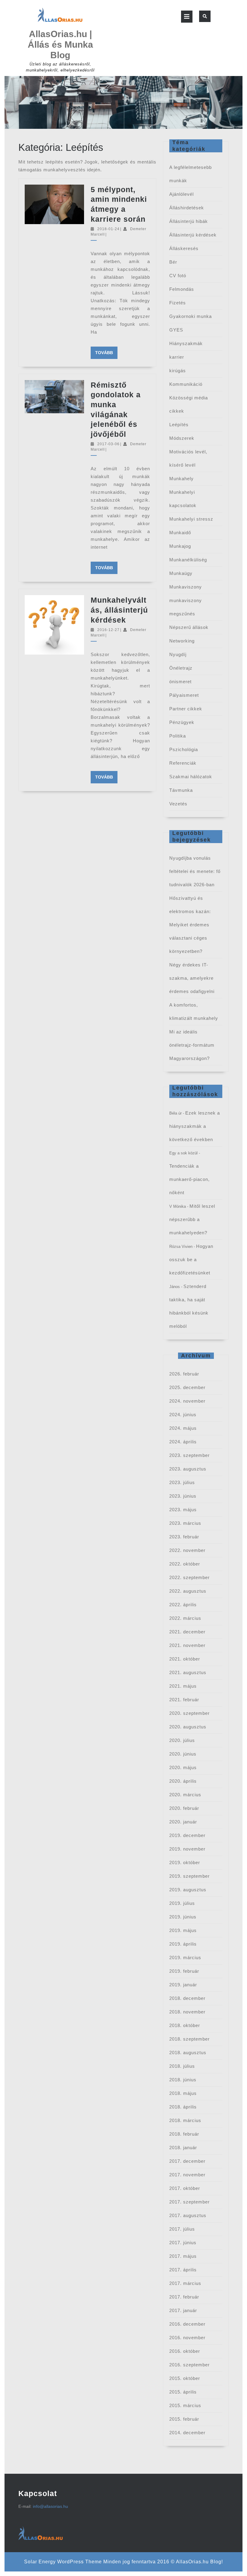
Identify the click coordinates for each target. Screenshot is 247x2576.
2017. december (187, 2161)
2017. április (183, 2270)
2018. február (184, 2134)
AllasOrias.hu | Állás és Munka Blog (60, 44)
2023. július (182, 1482)
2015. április (183, 2392)
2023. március (185, 1523)
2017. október (185, 2188)
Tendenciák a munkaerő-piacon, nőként (189, 1179)
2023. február (184, 1537)
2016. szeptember (189, 2365)
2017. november (187, 2175)
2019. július (182, 1903)
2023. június (183, 1496)
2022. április (183, 1605)
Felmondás (182, 289)
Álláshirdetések (187, 208)
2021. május (183, 1686)
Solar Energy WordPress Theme (63, 2562)
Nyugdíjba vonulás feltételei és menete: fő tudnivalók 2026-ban (195, 871)
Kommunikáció (186, 384)
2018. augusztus (188, 2053)
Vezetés (178, 804)
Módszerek (182, 438)
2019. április (183, 1944)
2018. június (183, 2080)
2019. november (187, 1849)
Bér (173, 262)
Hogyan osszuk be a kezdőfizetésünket (191, 1259)
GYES (176, 330)
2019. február (184, 1971)
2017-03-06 (108, 444)
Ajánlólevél (181, 194)
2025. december (187, 1387)
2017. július (182, 2229)
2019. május (183, 1930)
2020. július (182, 1740)
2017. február (184, 2297)
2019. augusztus (188, 1890)
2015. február (184, 2419)
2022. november (187, 1550)
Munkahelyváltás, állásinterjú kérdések (119, 610)
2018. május (183, 2093)
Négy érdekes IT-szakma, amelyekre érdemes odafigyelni (192, 978)
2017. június (183, 2243)
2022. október (185, 1564)
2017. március (185, 2283)
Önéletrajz (181, 668)
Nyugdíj (178, 654)
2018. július (182, 2066)
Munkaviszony (186, 587)
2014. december (187, 2433)
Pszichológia (184, 749)
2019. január (183, 1985)
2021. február (184, 1700)
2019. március (185, 1957)
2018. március (185, 2120)
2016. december (187, 2324)
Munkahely (181, 479)
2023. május (183, 1510)
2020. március (185, 1795)
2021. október (185, 1659)
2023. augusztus (188, 1469)
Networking (182, 641)
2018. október (185, 2025)
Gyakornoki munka (191, 316)
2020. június (183, 1754)
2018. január (183, 2148)
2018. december (187, 1998)
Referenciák (183, 763)
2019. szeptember (189, 1876)
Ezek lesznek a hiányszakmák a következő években (195, 1126)
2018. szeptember (189, 2039)
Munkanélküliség (188, 560)
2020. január (183, 1822)
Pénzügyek (182, 722)
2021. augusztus (188, 1672)
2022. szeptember (189, 1577)
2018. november (187, 2012)
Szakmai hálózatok (191, 777)
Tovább (106, 352)
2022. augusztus (188, 1591)
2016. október (185, 2351)
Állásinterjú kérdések (193, 235)
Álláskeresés (184, 248)
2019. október (185, 1862)
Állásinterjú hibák (189, 221)
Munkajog (180, 546)
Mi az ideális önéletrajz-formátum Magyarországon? (192, 1045)
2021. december (187, 1632)
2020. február (184, 1808)
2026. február (184, 1374)
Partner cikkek (186, 709)
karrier (177, 357)
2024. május (183, 1428)
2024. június (183, 1415)
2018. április (183, 2107)
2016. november (187, 2338)
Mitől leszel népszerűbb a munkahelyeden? (192, 1219)
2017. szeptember (189, 2202)
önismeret (180, 682)
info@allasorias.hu (50, 2506)
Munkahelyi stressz (191, 519)
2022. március (185, 1618)
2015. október (185, 2378)
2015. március (185, 2405)
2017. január (183, 2310)
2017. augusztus (188, 2215)
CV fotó (178, 276)
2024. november (187, 1401)
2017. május (183, 2256)
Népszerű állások (189, 627)
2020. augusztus (188, 1727)
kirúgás (178, 371)
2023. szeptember (189, 1455)
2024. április (183, 1442)
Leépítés (179, 425)
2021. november (187, 1645)
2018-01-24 (108, 229)
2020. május (183, 1767)
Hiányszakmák (186, 343)
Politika (178, 736)
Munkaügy (181, 573)
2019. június (183, 1917)
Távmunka (181, 790)
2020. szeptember (189, 1713)
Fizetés (178, 303)
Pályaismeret (184, 695)
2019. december (187, 1835)
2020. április (183, 1781)
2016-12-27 (108, 630)
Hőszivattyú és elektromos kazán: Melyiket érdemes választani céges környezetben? (190, 925)
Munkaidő (180, 533)
